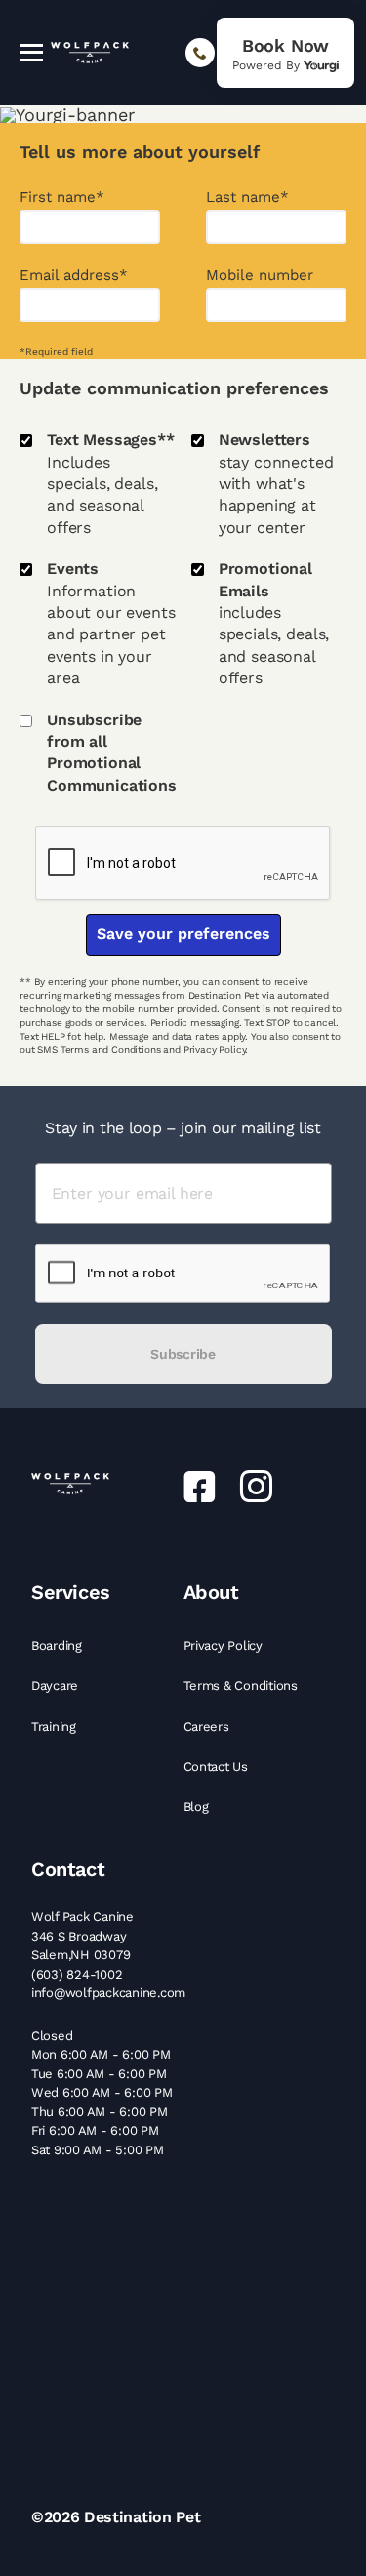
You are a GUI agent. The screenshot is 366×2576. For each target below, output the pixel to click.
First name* (62, 198)
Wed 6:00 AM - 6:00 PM (102, 2092)
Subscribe (183, 1354)
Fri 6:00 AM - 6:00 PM (95, 2130)
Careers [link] (208, 1726)
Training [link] (56, 1726)
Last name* (247, 198)
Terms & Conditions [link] (243, 1685)
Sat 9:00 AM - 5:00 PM (98, 2150)
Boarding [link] (59, 1645)
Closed (52, 2036)
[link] (285, 53)
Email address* (74, 276)
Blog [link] (198, 1806)
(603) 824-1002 (77, 1974)
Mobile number (260, 276)
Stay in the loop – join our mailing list (183, 1128)
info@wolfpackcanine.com (108, 1993)
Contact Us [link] (218, 1766)
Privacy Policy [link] (225, 1645)
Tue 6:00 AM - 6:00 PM (99, 2074)
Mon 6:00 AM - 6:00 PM (101, 2054)
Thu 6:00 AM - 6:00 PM (100, 2112)
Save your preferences (183, 934)
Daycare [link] (57, 1685)
